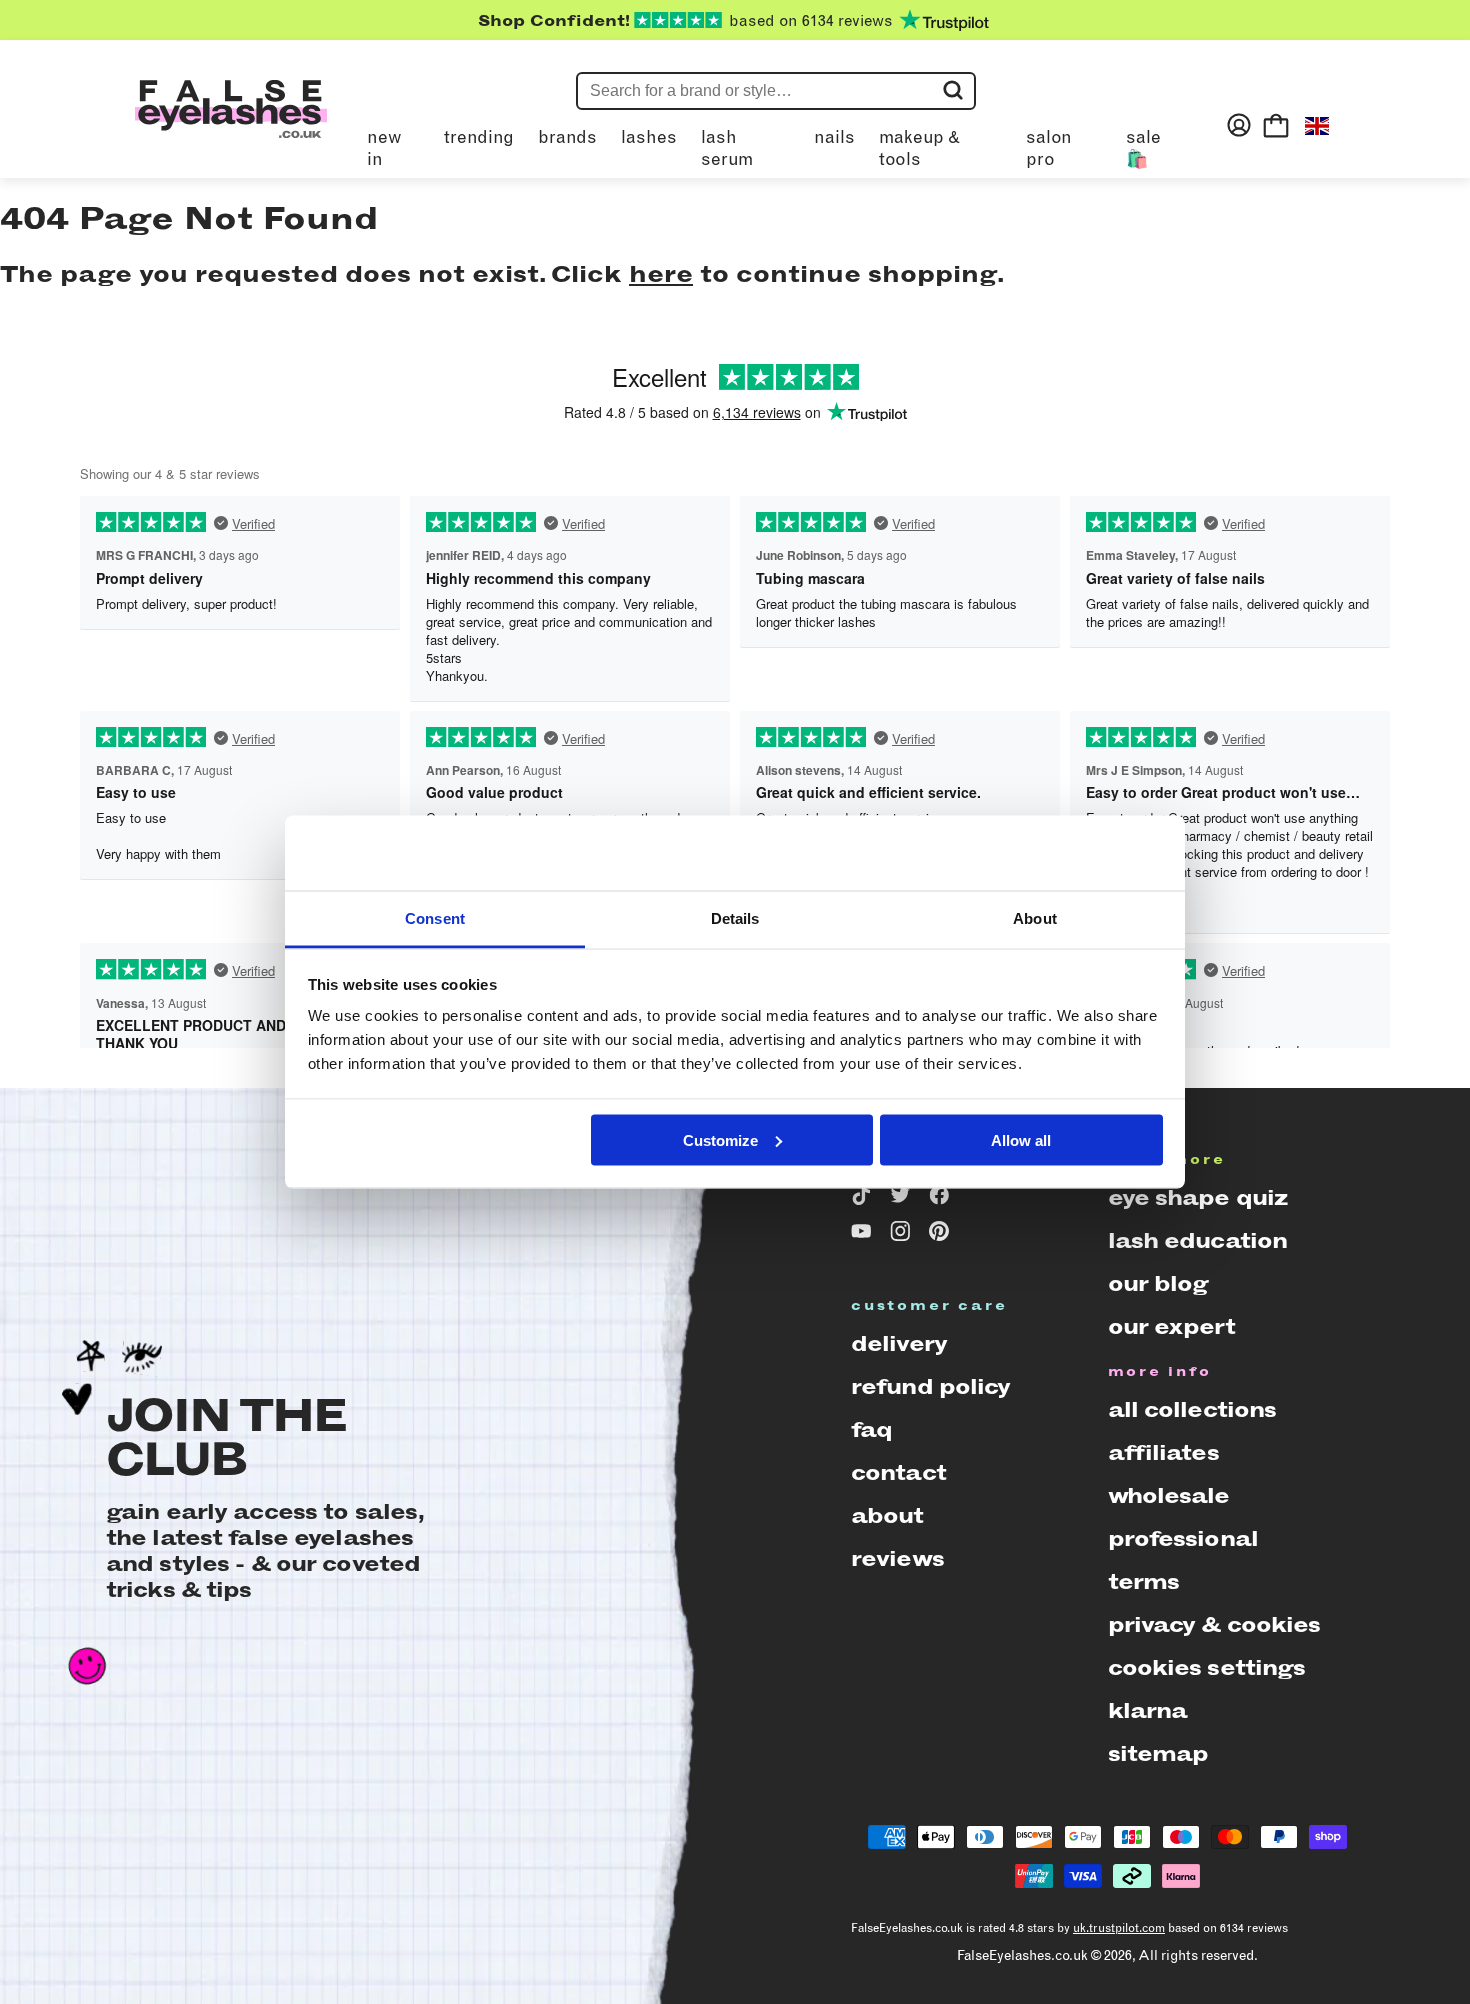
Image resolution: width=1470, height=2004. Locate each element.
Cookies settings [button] (1207, 1667)
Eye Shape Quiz (1198, 1197)
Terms (1144, 1581)
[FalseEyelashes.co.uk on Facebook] (942, 1199)
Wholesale (1169, 1495)
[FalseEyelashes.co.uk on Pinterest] (942, 1235)
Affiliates (1163, 1452)
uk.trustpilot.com (1119, 1928)
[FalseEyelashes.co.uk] (231, 125)
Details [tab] (735, 918)
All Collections (1192, 1409)
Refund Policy (931, 1386)
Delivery (899, 1343)
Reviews (897, 1558)
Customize (720, 1139)
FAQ (871, 1429)
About (887, 1515)
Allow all (1021, 1139)
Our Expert (1171, 1326)
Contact (898, 1472)
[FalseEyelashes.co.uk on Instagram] (903, 1235)
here (661, 273)
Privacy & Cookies (1214, 1624)
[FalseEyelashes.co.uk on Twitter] (903, 1199)
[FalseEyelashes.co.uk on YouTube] (864, 1235)
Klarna (1148, 1710)
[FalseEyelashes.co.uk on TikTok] (864, 1199)
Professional (1183, 1538)
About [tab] (1035, 918)
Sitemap (1158, 1753)
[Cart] (1276, 125)
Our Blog (1158, 1283)
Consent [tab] (435, 918)
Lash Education (1198, 1240)
